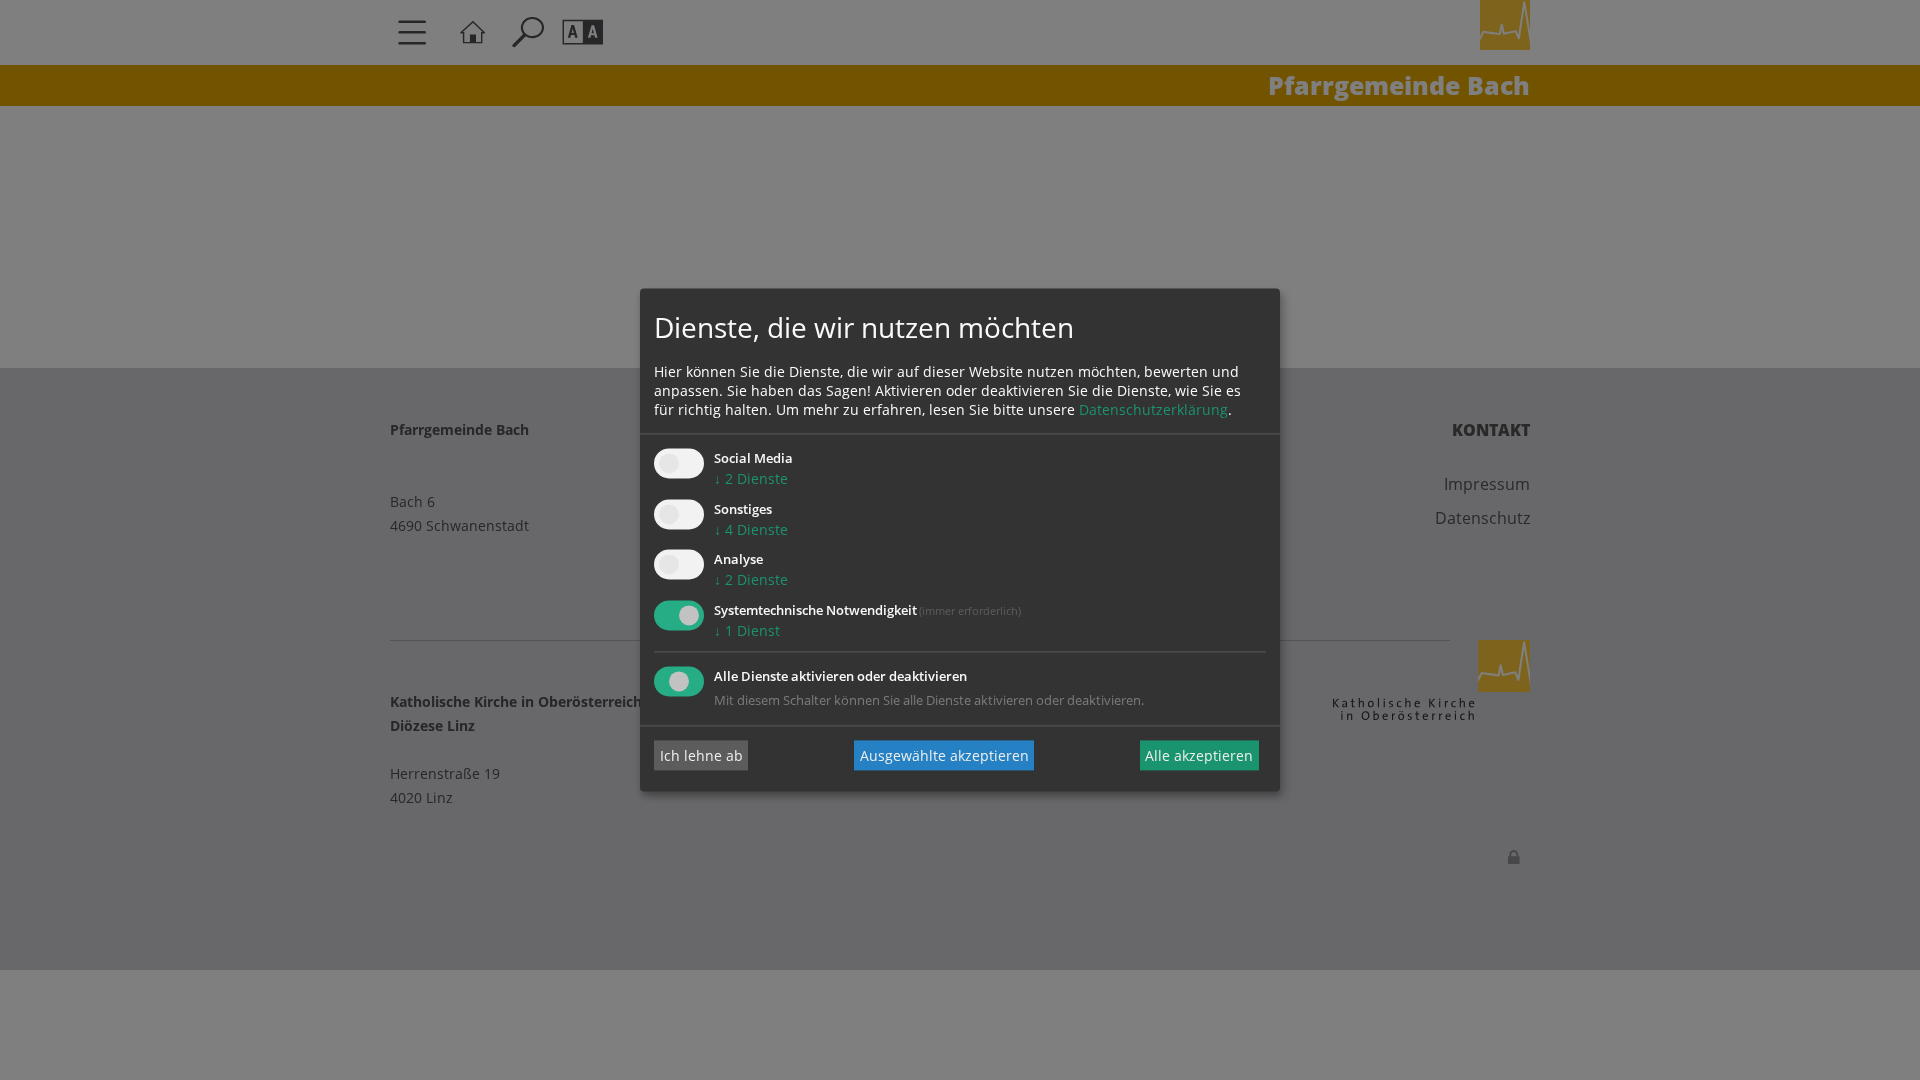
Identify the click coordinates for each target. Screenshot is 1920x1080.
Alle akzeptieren (1199, 755)
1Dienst (747, 631)
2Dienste (751, 478)
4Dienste (751, 529)
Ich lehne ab (701, 755)
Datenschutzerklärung (1153, 409)
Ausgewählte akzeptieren (944, 755)
